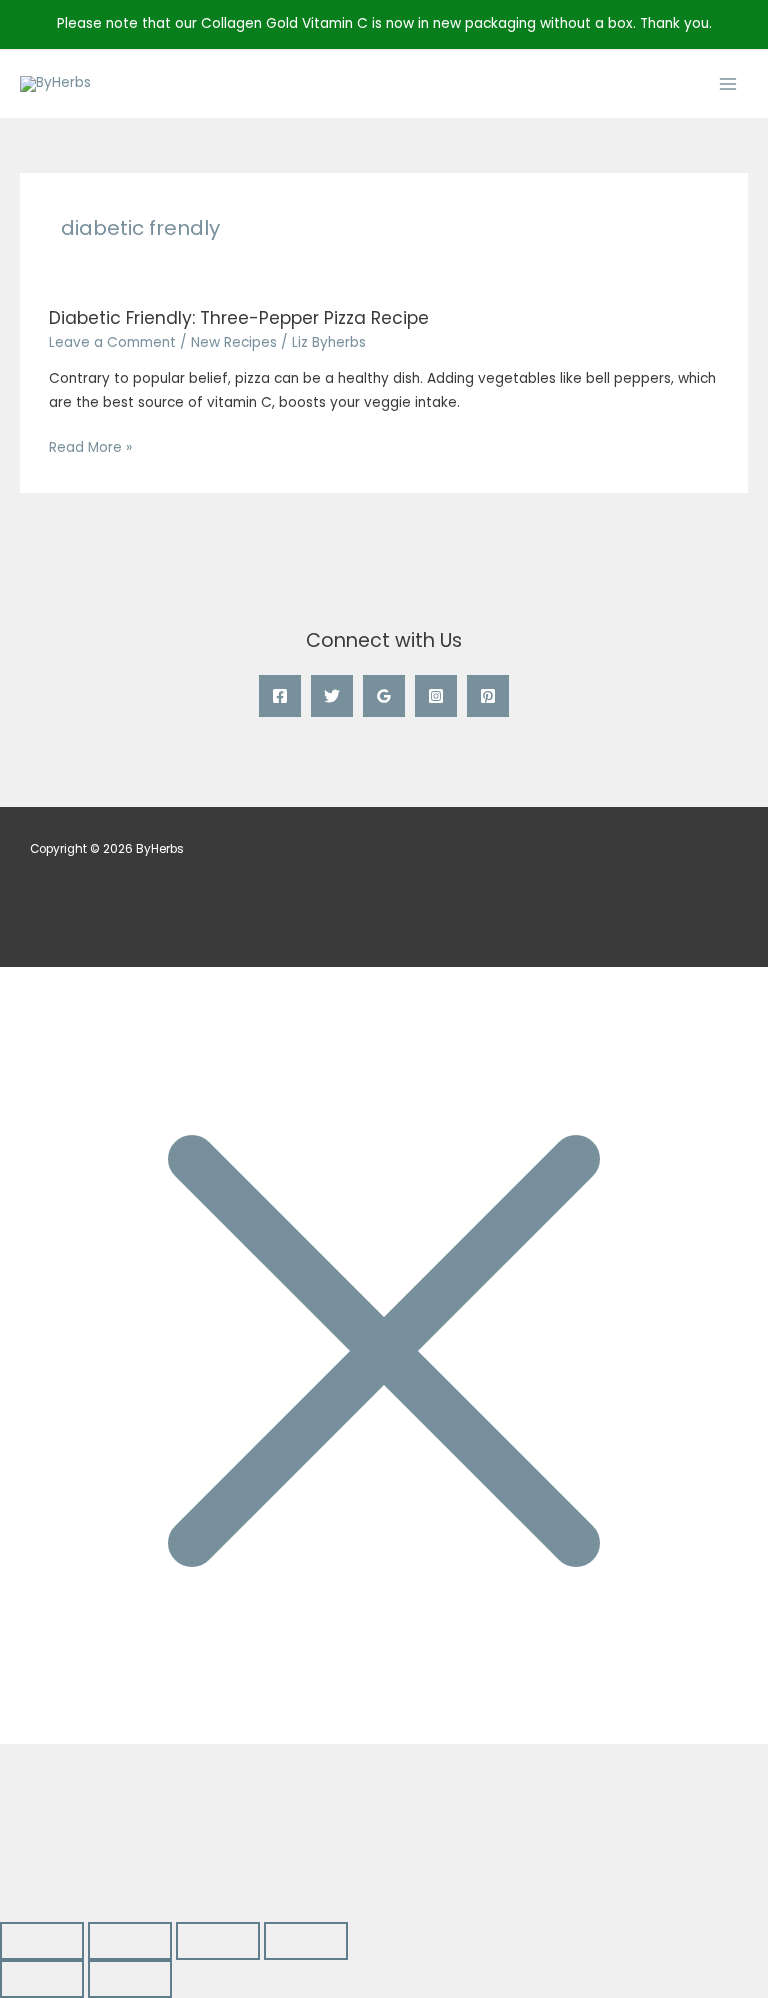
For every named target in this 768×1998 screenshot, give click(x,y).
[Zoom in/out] (42, 1941)
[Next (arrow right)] (130, 1979)
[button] (82, 1832)
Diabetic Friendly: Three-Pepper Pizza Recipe (239, 318)
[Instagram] (436, 696)
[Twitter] (332, 696)
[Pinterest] (488, 696)
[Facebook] (280, 696)
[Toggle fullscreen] (130, 1941)
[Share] (218, 1941)
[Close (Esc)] (306, 1941)
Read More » (90, 446)
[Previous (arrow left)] (42, 1979)
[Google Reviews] (384, 696)
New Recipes (234, 342)
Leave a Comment (112, 342)
